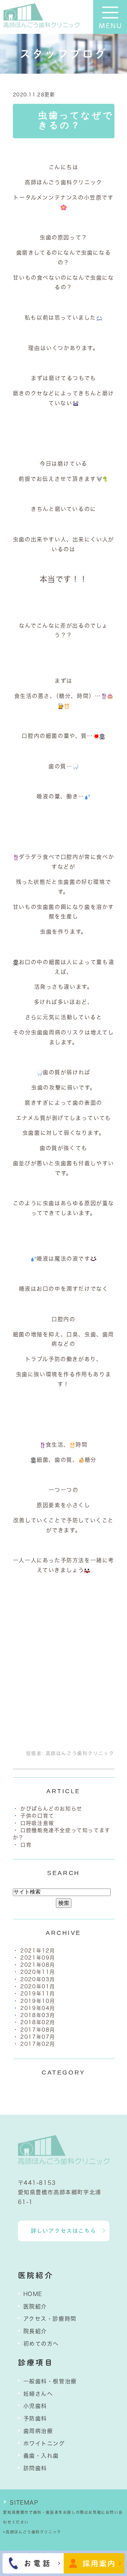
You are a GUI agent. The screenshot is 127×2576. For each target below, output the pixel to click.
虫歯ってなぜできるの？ (76, 120)
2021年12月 (38, 1951)
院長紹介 (35, 2331)
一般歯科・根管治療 (50, 2381)
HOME (33, 2294)
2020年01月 (38, 1986)
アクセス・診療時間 (50, 2319)
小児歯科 (35, 2406)
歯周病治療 (38, 2431)
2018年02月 (38, 2022)
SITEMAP (24, 2503)
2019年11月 (38, 1994)
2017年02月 (38, 2044)
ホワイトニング (44, 2443)
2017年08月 (38, 2030)
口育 (26, 1845)
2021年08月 (38, 1965)
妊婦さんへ (38, 2394)
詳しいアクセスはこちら (64, 2231)
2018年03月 (38, 2015)
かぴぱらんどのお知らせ (51, 1809)
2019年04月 (38, 2008)
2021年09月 (38, 1958)
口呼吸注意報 (37, 1823)
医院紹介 (35, 2306)
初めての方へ (41, 2344)
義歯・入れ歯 (41, 2456)
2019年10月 (38, 2001)
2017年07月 (38, 2037)
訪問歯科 (35, 2468)
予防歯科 (35, 2418)
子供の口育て (37, 1816)
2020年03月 (38, 1979)
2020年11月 (38, 1972)
